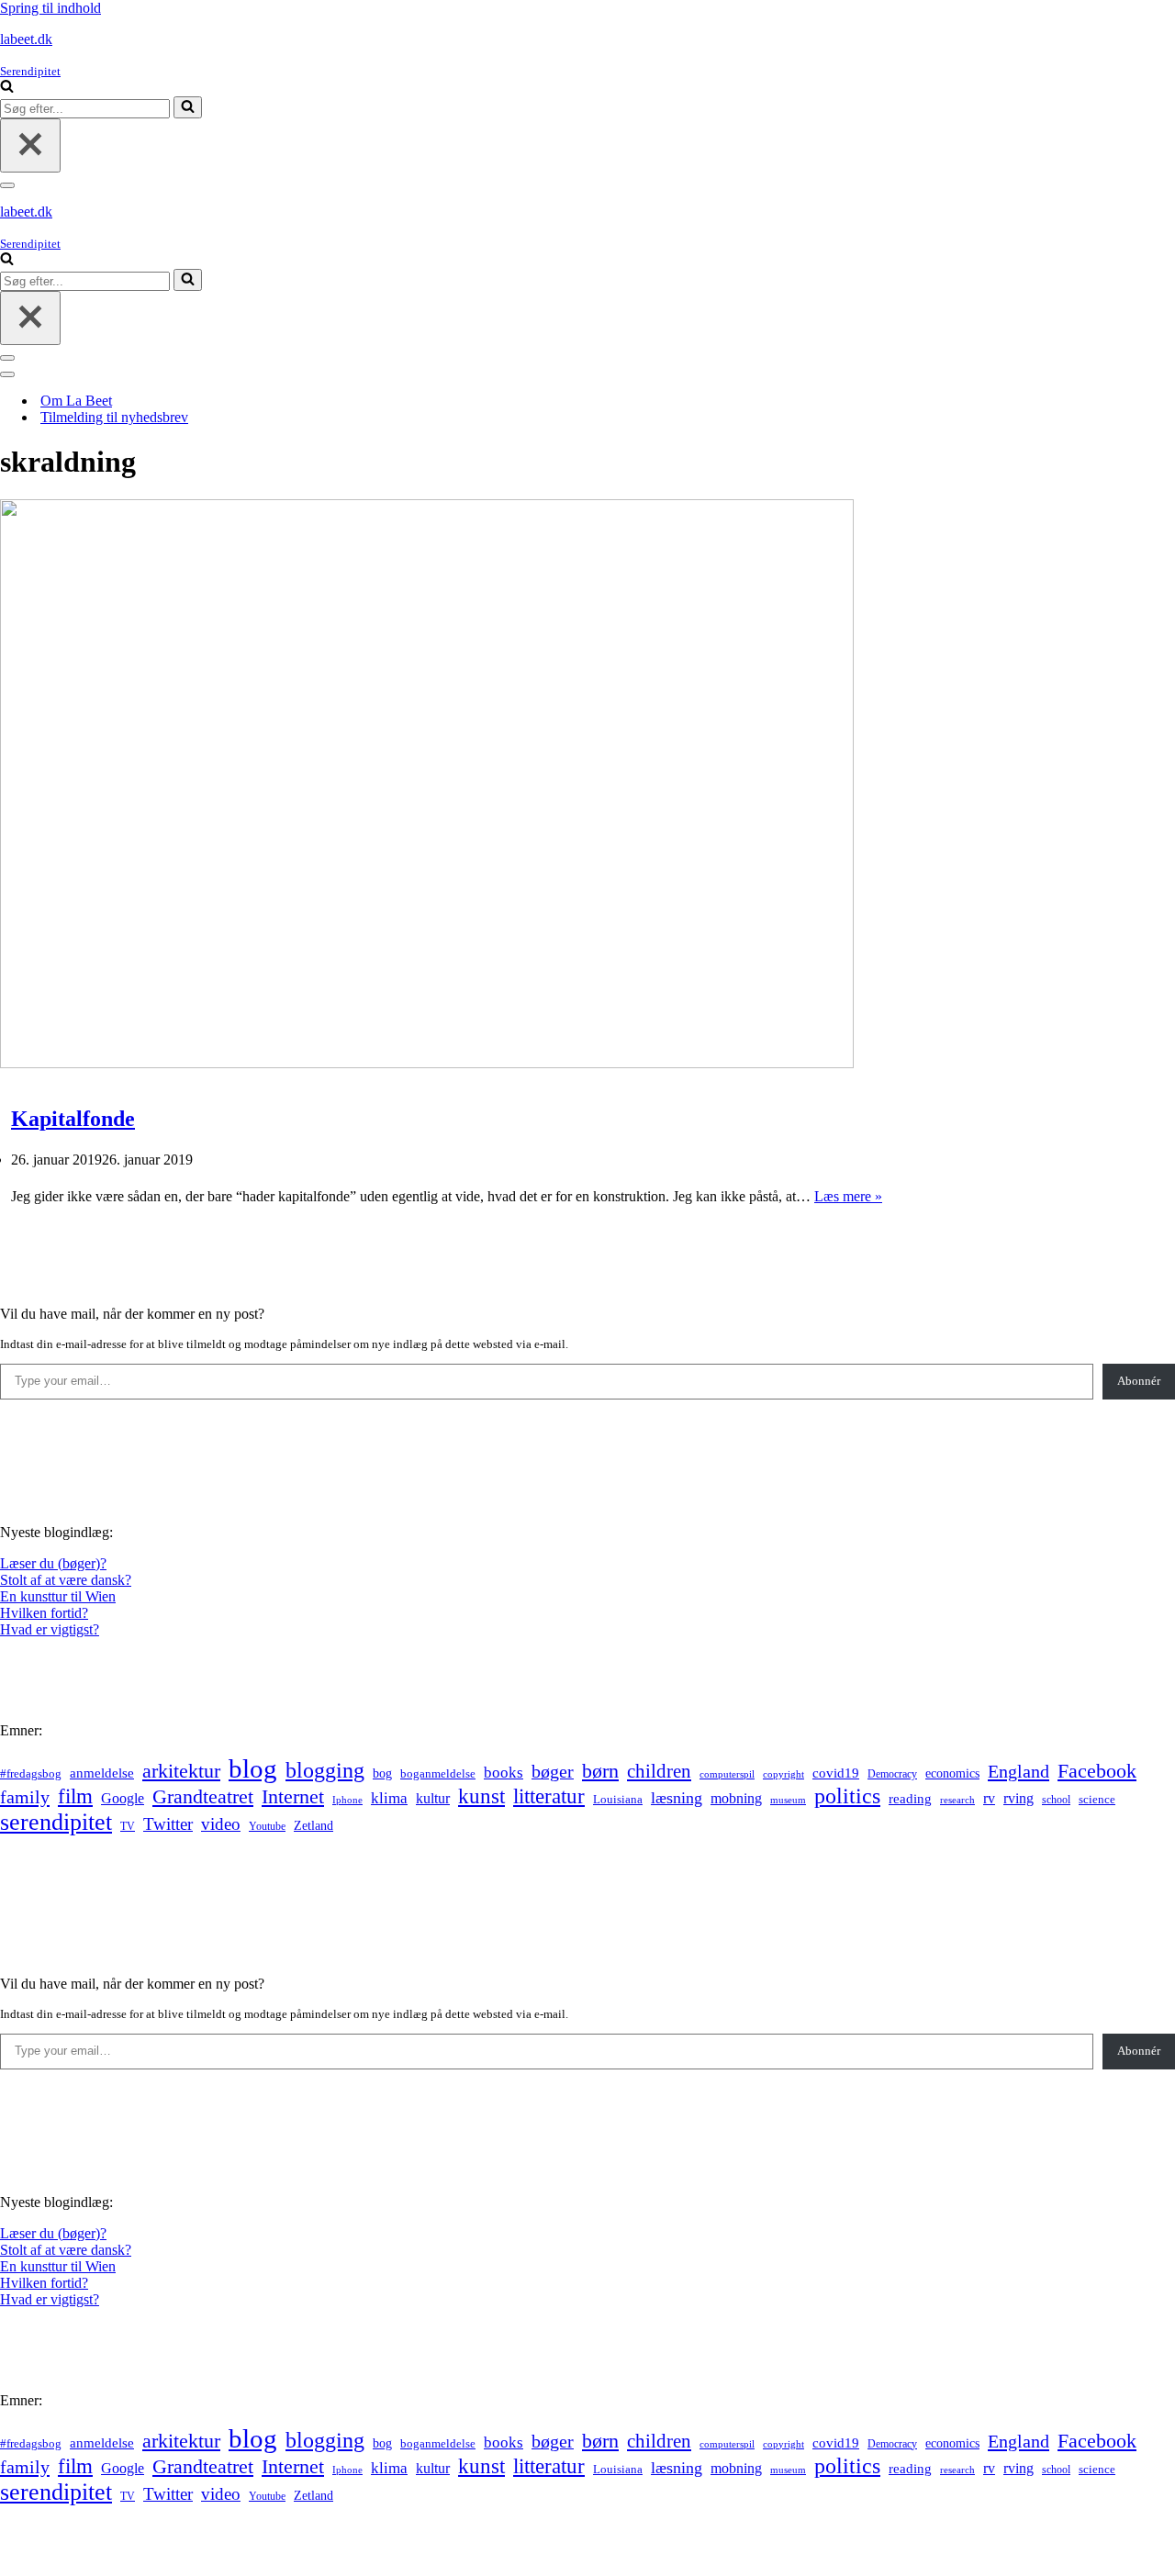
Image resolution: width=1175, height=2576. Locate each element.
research (957, 1800)
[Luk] (30, 145)
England (1018, 1771)
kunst (481, 1796)
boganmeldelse (438, 1773)
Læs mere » (848, 1196)
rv (989, 1798)
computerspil (727, 1774)
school (1056, 1800)
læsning (677, 1798)
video (221, 1824)
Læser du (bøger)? (53, 1563)
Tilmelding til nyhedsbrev (114, 417)
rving (1018, 1798)
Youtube (267, 1827)
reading (910, 1799)
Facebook (1097, 1771)
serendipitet (56, 1822)
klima (389, 1798)
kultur (433, 1798)
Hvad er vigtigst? (50, 1629)
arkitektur (181, 1771)
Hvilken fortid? (44, 1613)
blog (253, 1768)
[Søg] (7, 88)
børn (600, 1771)
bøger (553, 1772)
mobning (736, 1798)
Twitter (168, 1824)
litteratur (549, 1796)
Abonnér (1139, 1381)
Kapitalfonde (73, 1119)
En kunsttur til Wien (58, 1596)
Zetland (313, 1825)
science (1097, 1800)
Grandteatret (203, 1796)
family (25, 1797)
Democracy (892, 1774)
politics (847, 1796)
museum (788, 1800)
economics (952, 1773)
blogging (325, 1770)
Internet (293, 1797)
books (504, 1773)
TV (128, 1826)
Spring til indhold (50, 8)
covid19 (836, 1773)
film (75, 1796)
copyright (783, 1774)
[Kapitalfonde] (427, 1063)
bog (382, 1773)
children (659, 1771)
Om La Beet (76, 401)
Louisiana (618, 1800)
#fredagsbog (31, 1774)
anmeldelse (102, 1773)
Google (123, 1798)
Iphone (347, 1800)
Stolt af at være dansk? (66, 1580)
